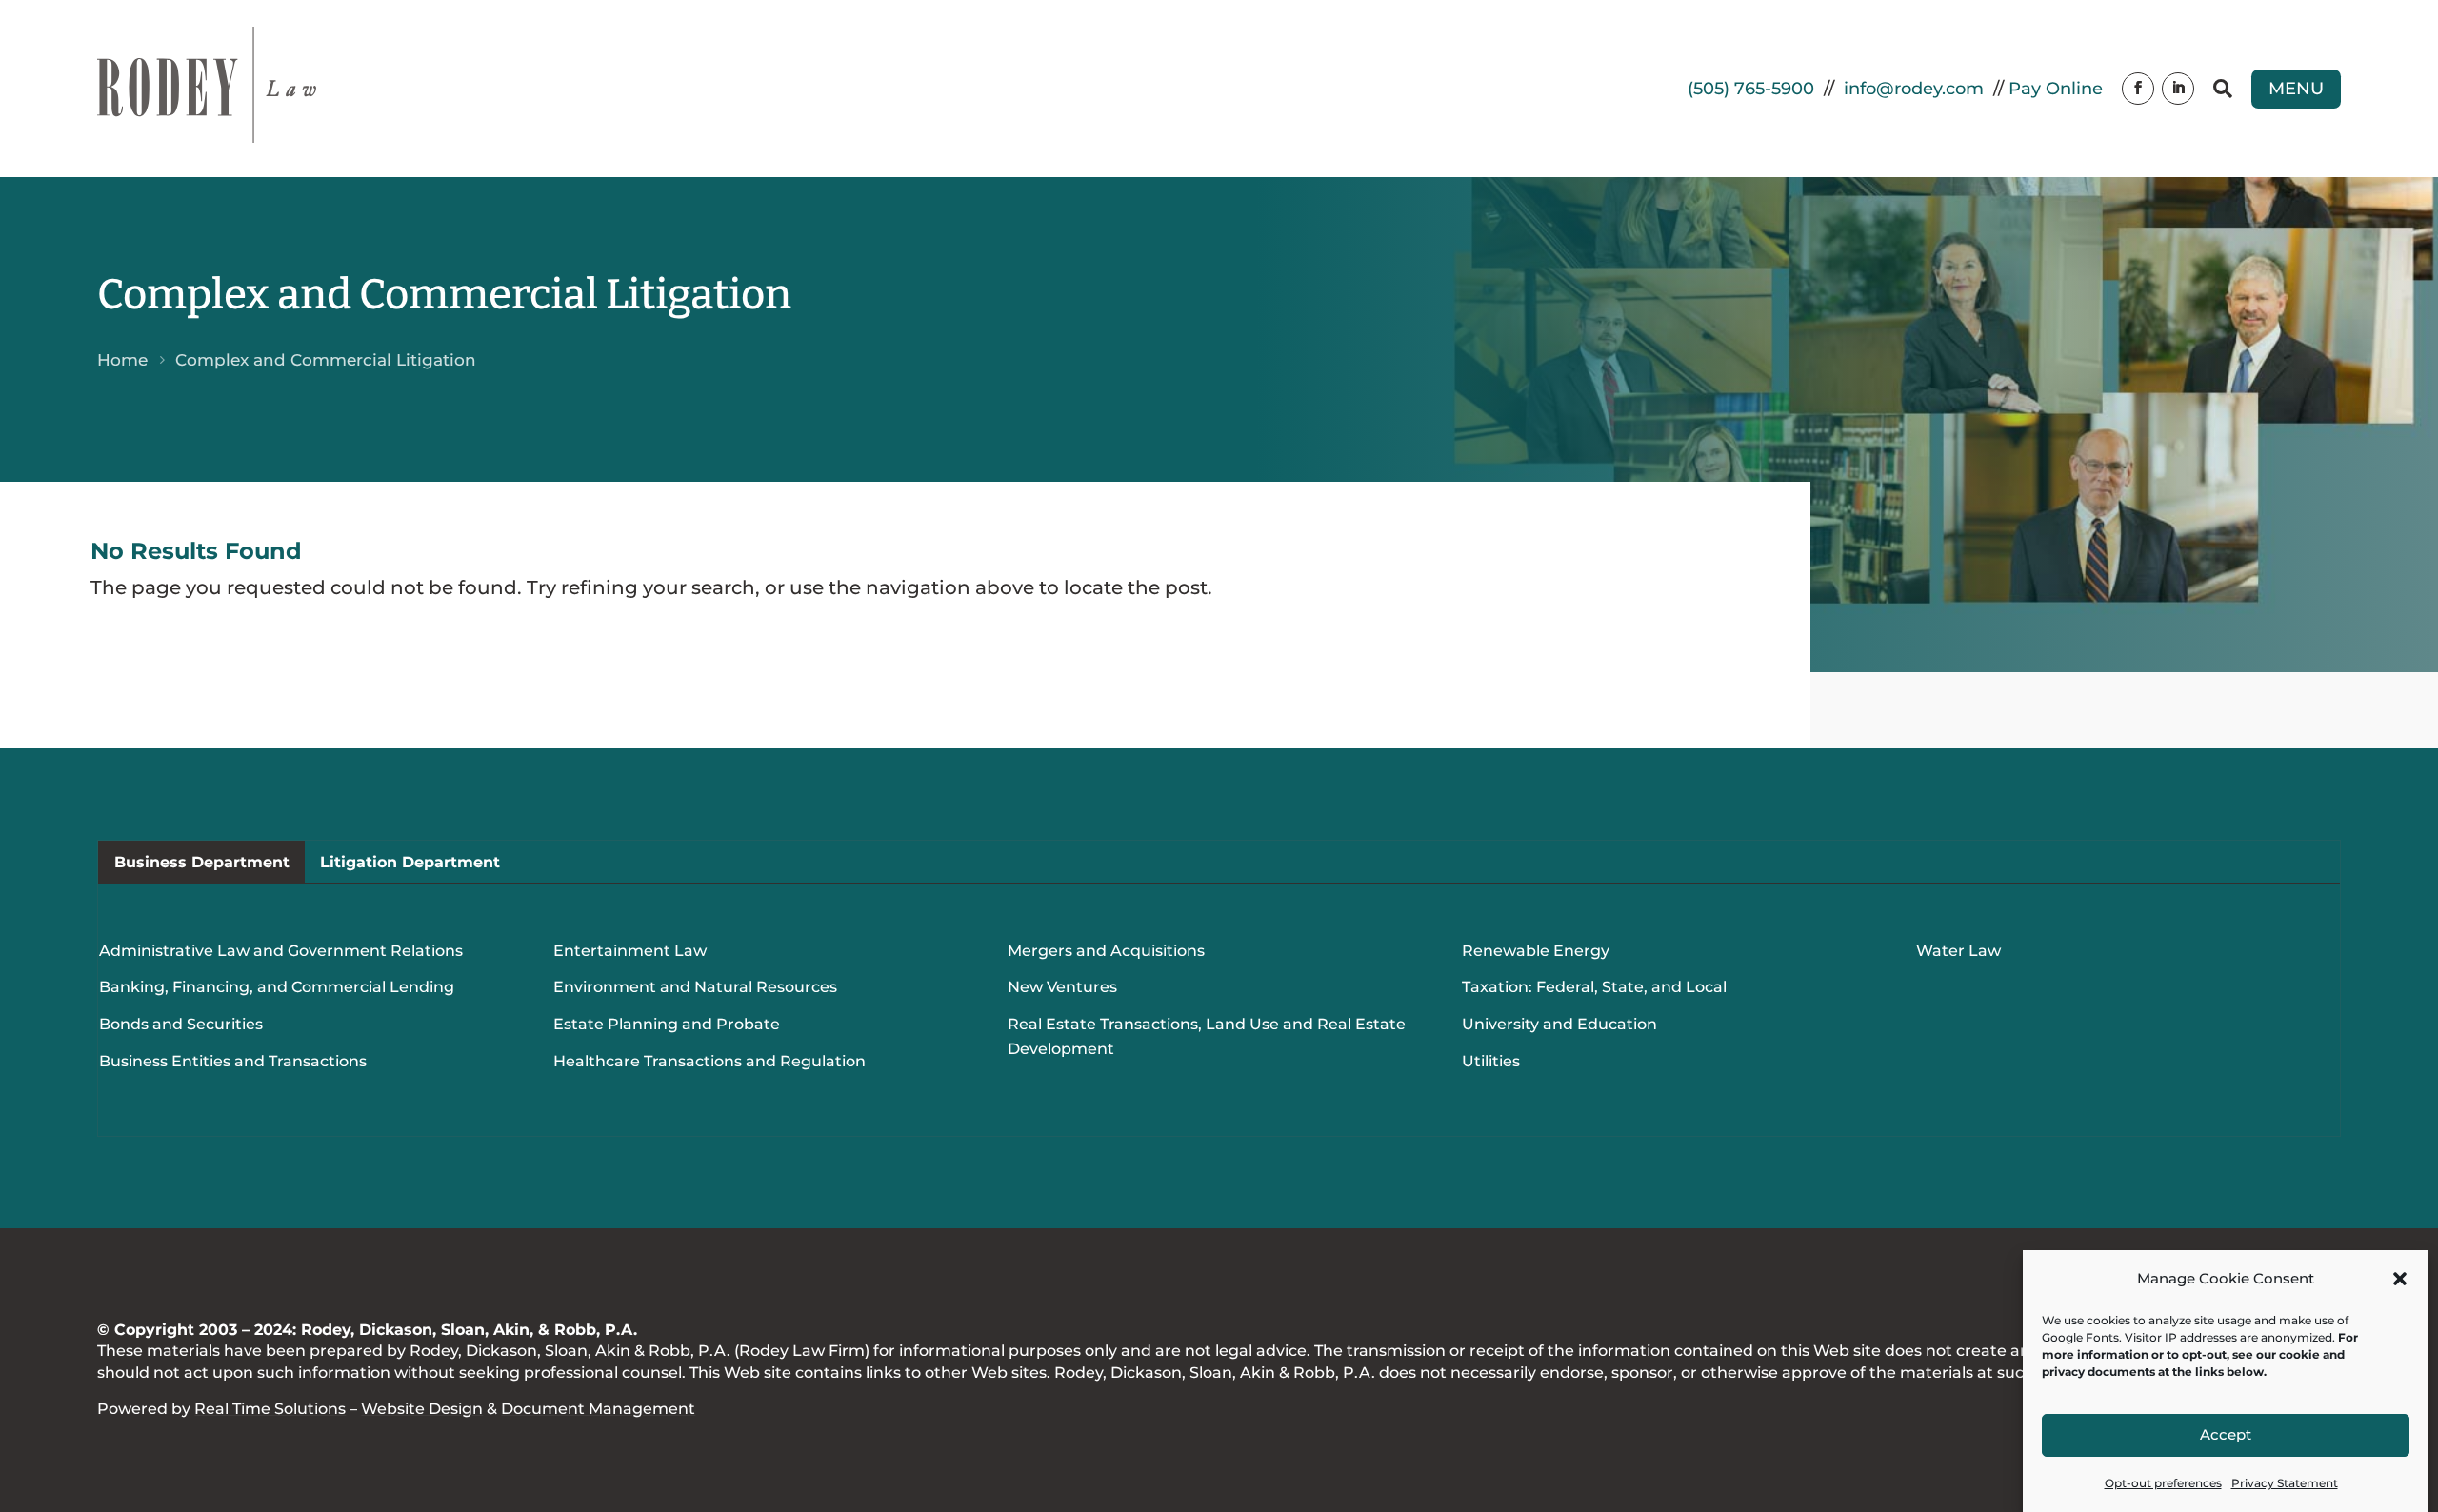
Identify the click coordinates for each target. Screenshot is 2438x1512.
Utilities (1491, 1061)
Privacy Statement (2285, 1483)
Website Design (422, 1409)
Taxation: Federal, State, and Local (1594, 987)
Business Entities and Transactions (233, 1061)
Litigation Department (410, 862)
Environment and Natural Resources (695, 987)
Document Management (598, 1409)
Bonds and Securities (181, 1024)
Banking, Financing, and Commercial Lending (277, 987)
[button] (2400, 1279)
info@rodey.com (1914, 89)
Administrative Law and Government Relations (281, 951)
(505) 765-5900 (1751, 89)
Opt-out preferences (2163, 1483)
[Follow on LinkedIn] (2178, 89)
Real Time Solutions (270, 1409)
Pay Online (2056, 89)
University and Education (1559, 1024)
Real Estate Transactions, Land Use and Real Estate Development (1207, 1036)
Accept (2226, 1435)
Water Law (1958, 951)
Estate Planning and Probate (667, 1024)
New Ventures (1062, 987)
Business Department (202, 862)
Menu (2296, 89)
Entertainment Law (630, 951)
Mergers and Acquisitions (1106, 951)
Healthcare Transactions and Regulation (709, 1061)
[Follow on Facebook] (2138, 89)
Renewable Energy (1536, 951)
